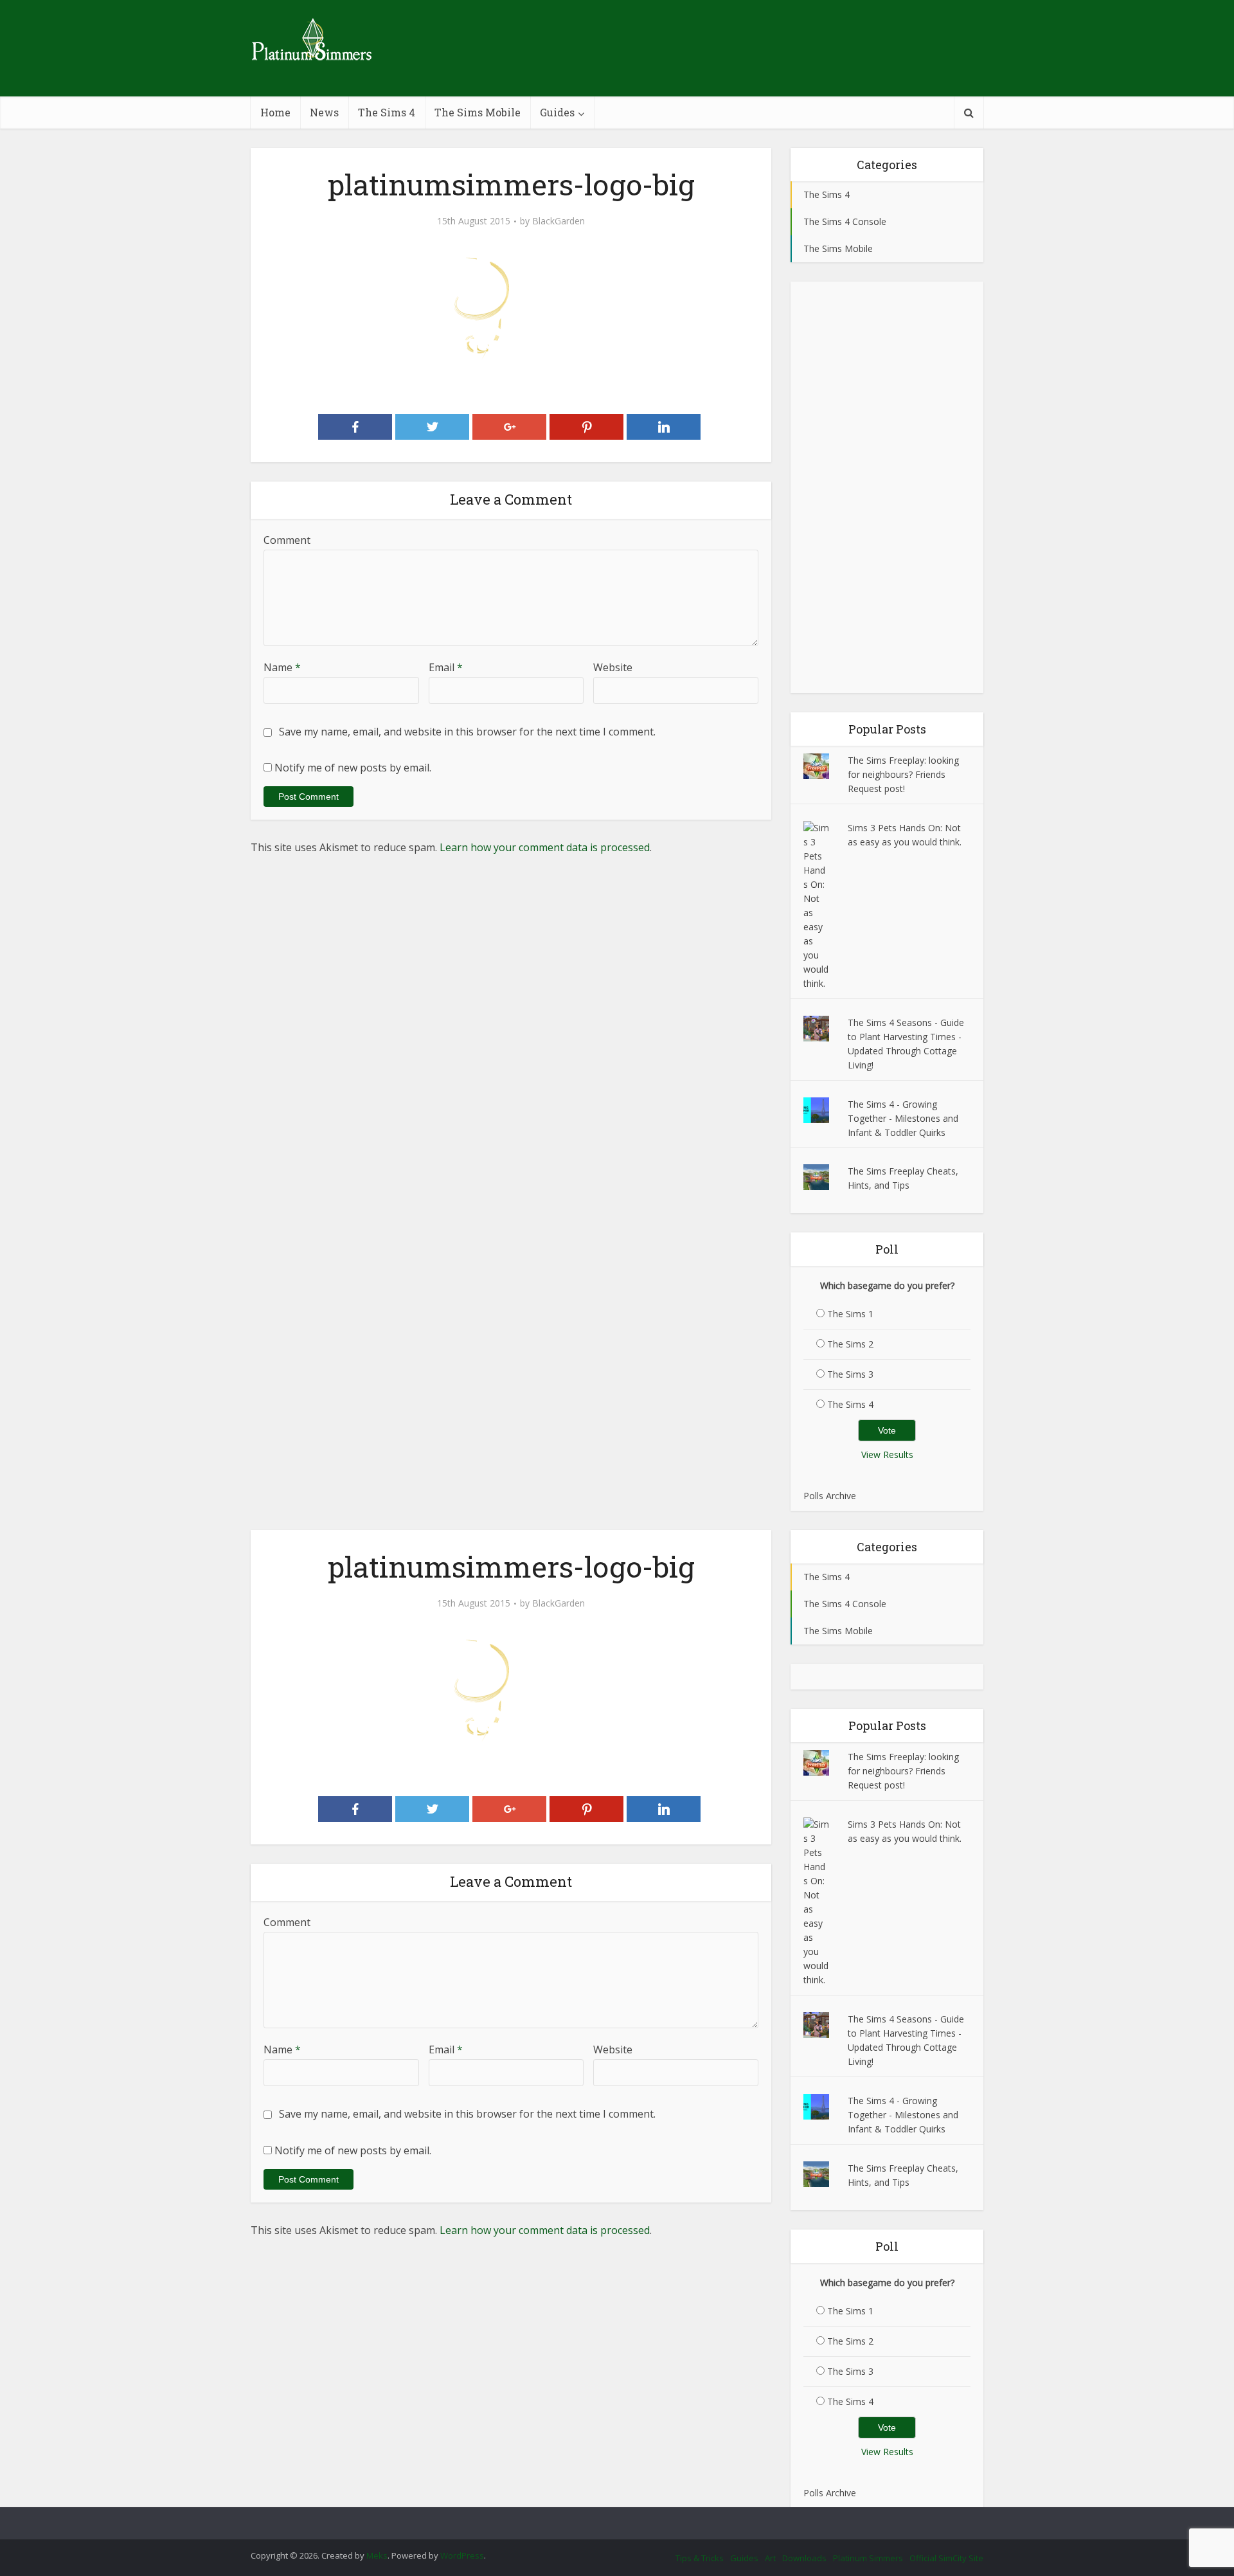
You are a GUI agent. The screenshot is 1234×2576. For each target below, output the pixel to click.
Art (770, 2558)
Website (613, 667)
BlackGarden (559, 221)
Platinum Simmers (868, 2558)
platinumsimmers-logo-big (604, 2517)
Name (282, 667)
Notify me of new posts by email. (353, 768)
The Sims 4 (387, 112)
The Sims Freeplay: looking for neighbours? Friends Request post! (903, 774)
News (324, 112)
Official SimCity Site (946, 2558)
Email (446, 667)
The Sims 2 (850, 1344)
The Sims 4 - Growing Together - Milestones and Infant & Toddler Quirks (903, 1118)
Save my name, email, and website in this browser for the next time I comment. (467, 732)
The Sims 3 (850, 1374)
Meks (377, 2555)
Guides (557, 112)
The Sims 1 (850, 1314)
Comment (287, 540)
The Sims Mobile (478, 112)
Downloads (804, 2558)
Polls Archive (830, 1496)
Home (275, 112)
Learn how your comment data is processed (545, 847)
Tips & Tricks (700, 2558)
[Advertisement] (887, 487)
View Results (887, 1455)
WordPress (462, 2555)
